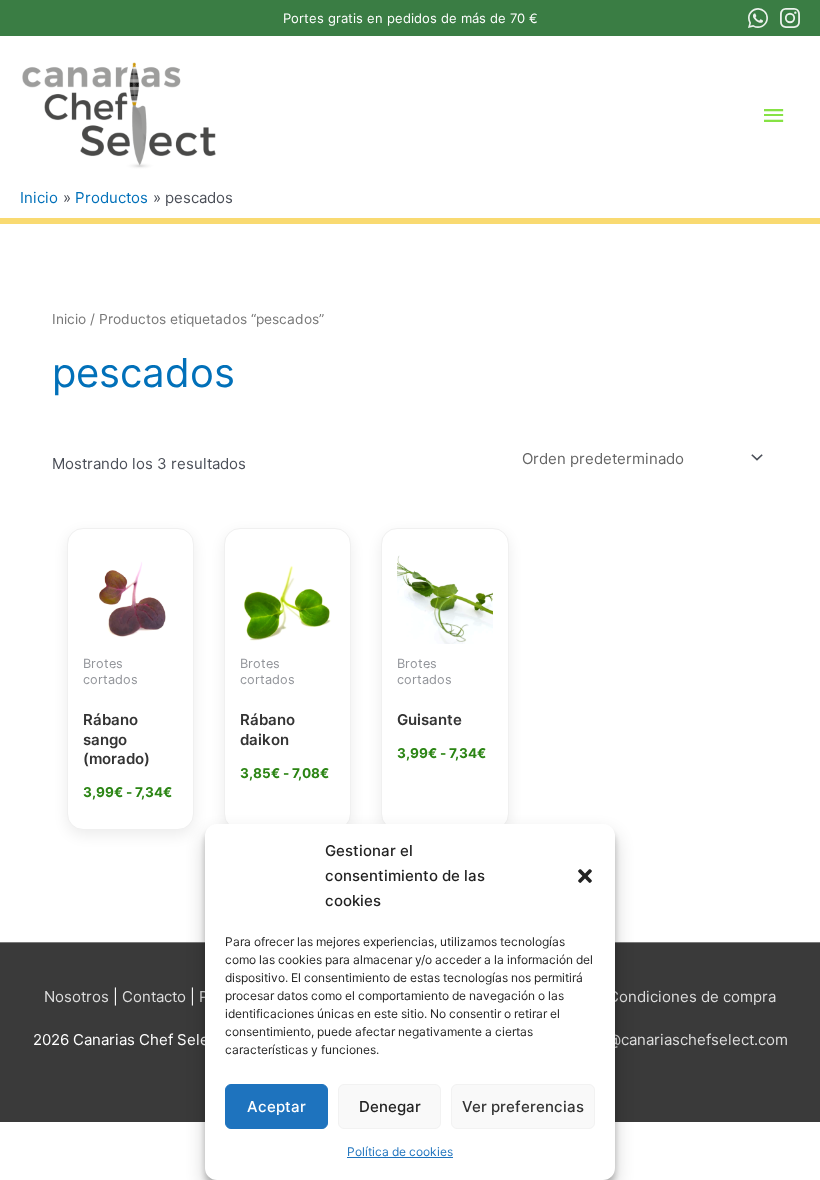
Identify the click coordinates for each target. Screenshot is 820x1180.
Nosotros (76, 996)
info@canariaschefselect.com (684, 1039)
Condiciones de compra (692, 996)
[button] (585, 876)
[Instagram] (790, 18)
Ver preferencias (523, 1106)
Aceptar (276, 1106)
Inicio (69, 319)
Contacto (154, 996)
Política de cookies (400, 1151)
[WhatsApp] (758, 18)
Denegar (390, 1106)
